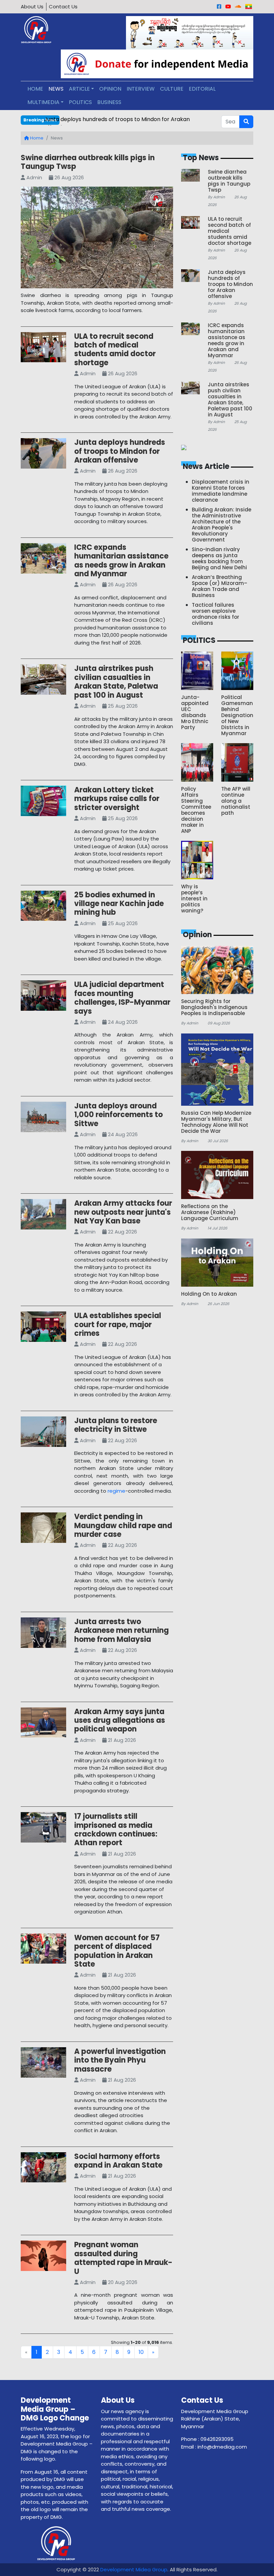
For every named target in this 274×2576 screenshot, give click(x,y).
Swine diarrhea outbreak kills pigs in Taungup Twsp (88, 162)
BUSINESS (109, 102)
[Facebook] (219, 7)
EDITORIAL (202, 89)
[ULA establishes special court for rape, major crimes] (43, 1328)
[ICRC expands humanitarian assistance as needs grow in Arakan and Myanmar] (43, 560)
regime (116, 1491)
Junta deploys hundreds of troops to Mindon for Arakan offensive (120, 451)
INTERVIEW (141, 89)
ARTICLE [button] (79, 89)
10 (141, 2352)
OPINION (110, 89)
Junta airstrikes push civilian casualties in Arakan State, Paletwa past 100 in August (116, 682)
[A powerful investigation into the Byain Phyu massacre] (43, 2064)
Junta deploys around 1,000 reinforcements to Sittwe (118, 1115)
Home (36, 138)
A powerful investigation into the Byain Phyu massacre (120, 2060)
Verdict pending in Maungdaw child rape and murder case (123, 1525)
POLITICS (80, 102)
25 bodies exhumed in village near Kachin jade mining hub (119, 904)
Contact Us (63, 7)
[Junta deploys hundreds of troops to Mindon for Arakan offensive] (43, 455)
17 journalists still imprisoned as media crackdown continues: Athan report (116, 1829)
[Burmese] (249, 7)
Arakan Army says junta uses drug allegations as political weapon (120, 1720)
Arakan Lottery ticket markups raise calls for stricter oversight (117, 799)
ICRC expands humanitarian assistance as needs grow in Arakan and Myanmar (121, 561)
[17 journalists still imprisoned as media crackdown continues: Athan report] (43, 1829)
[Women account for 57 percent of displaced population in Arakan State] (43, 1950)
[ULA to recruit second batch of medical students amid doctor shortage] (43, 348)
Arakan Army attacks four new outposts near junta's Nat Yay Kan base (123, 1212)
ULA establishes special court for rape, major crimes (118, 1324)
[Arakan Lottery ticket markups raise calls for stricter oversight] (43, 802)
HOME (35, 89)
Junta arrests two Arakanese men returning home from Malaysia (121, 1630)
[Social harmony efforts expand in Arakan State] (43, 2168)
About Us (32, 7)
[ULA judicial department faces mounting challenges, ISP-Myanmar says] (43, 997)
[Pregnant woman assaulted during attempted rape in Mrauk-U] (43, 2257)
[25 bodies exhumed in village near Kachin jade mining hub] (43, 907)
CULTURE (172, 89)
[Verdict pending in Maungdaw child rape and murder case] (43, 1529)
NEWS (56, 89)
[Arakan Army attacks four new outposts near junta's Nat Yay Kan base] (43, 1216)
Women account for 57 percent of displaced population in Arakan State (117, 1951)
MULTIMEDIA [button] (43, 102)
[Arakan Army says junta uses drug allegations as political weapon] (43, 1724)
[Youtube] (228, 7)
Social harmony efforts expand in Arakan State (118, 2161)
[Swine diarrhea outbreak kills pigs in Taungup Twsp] (97, 239)
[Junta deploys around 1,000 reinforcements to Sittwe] (43, 1118)
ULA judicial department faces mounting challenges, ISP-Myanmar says (122, 998)
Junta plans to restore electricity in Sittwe (116, 1425)
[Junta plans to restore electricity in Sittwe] (43, 1433)
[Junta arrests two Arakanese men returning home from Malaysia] (43, 1634)
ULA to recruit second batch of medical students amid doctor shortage (115, 350)
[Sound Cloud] (238, 7)
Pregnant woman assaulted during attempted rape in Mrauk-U (123, 2258)
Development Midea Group (134, 2569)
